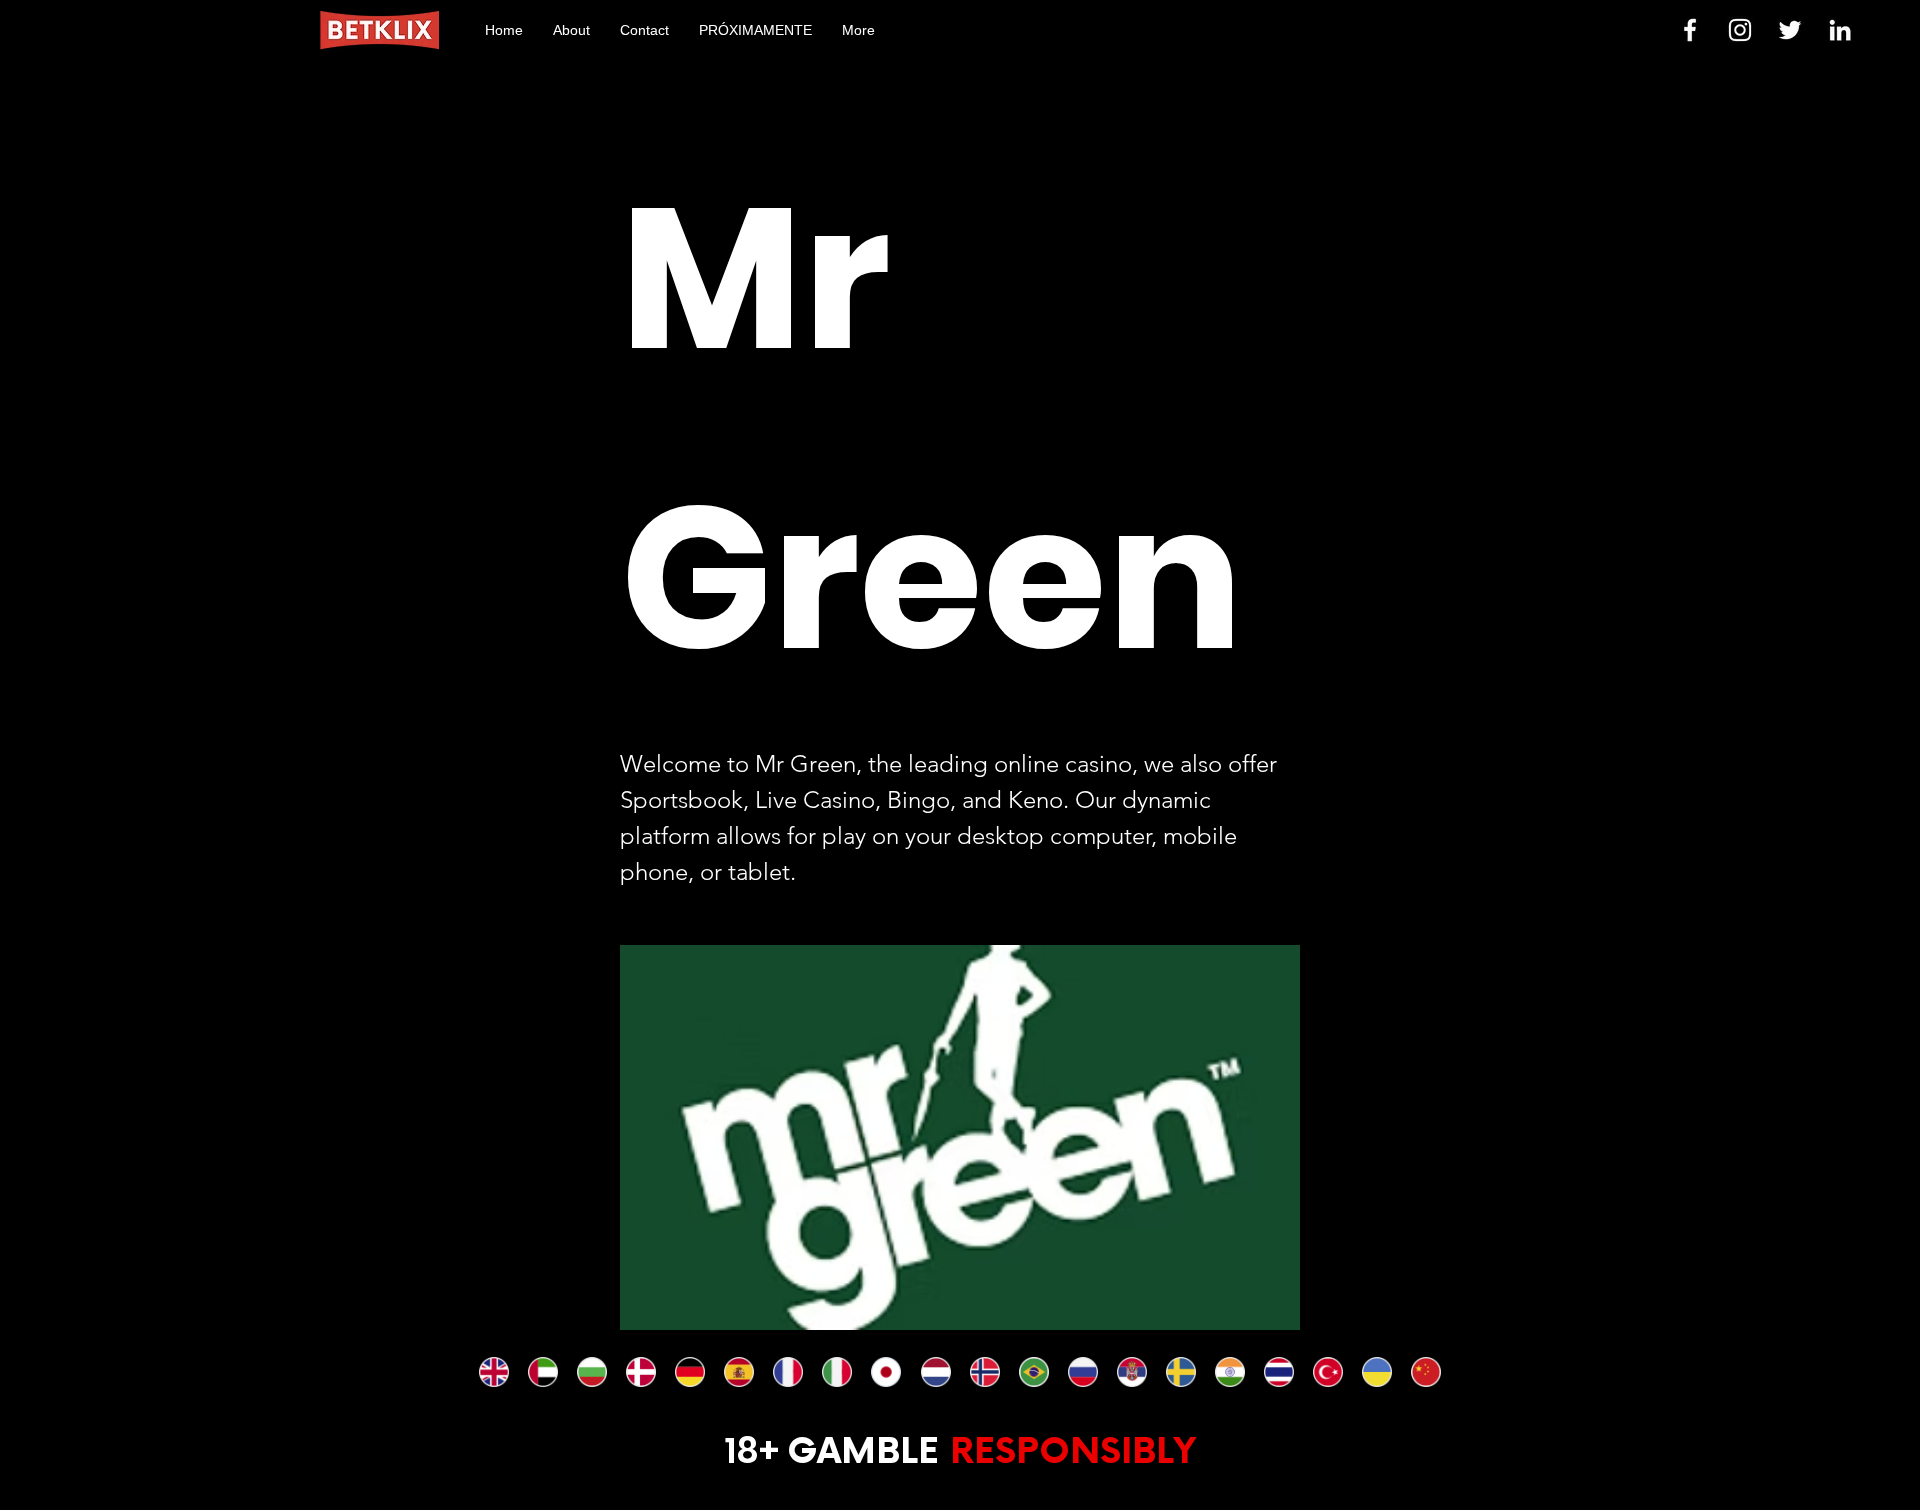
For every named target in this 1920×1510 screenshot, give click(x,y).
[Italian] (836, 1372)
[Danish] (640, 1372)
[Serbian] (1131, 1372)
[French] (787, 1372)
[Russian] (1082, 1372)
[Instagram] (1740, 30)
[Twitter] (1790, 30)
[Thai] (1278, 1372)
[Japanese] (885, 1372)
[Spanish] (738, 1372)
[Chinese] (1425, 1372)
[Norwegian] (984, 1372)
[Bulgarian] (591, 1372)
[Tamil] (1229, 1372)
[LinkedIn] (1840, 30)
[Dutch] (934, 1372)
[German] (689, 1372)
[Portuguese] (1033, 1372)
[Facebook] (1690, 30)
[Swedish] (1180, 1372)
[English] (494, 1372)
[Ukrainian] (1376, 1372)
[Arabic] (542, 1372)
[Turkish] (1327, 1372)
